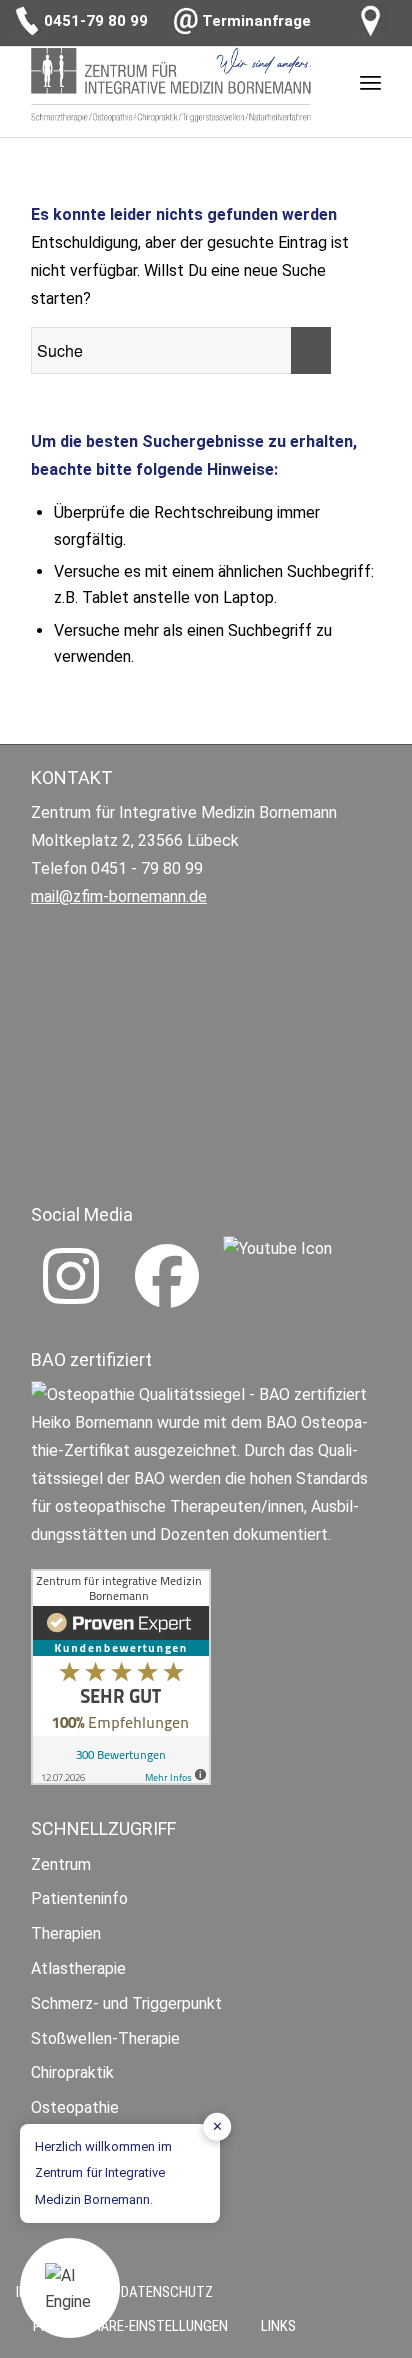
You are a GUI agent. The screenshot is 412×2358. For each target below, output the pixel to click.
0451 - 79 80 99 (147, 868)
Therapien (66, 1933)
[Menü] (370, 82)
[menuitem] (270, 2326)
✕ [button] (217, 2126)
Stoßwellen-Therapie (105, 2038)
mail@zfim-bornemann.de (119, 896)
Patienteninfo (79, 1898)
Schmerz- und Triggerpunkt (126, 2003)
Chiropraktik (72, 2072)
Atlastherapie (78, 1968)
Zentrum (61, 1864)
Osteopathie (75, 2107)
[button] (70, 2288)
